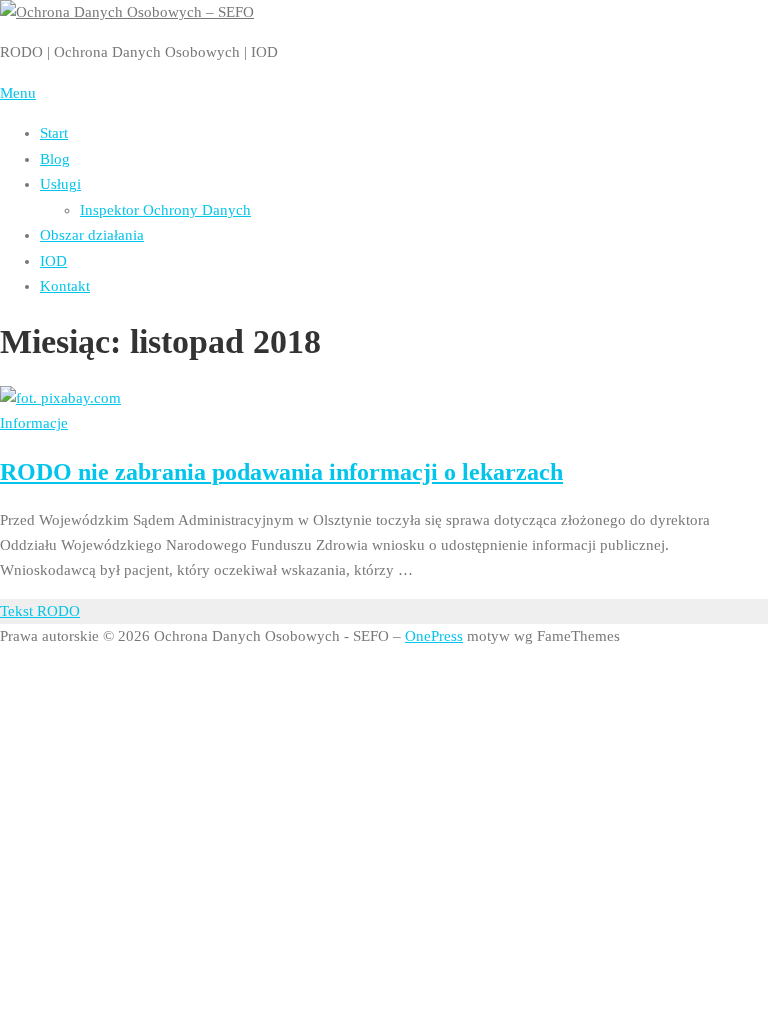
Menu (18, 93)
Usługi (60, 184)
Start (54, 133)
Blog (55, 159)
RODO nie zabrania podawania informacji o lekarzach (281, 472)
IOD (53, 261)
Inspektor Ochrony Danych (165, 210)
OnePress (434, 636)
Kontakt (65, 286)
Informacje (34, 423)
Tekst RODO (40, 611)
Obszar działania (92, 235)
